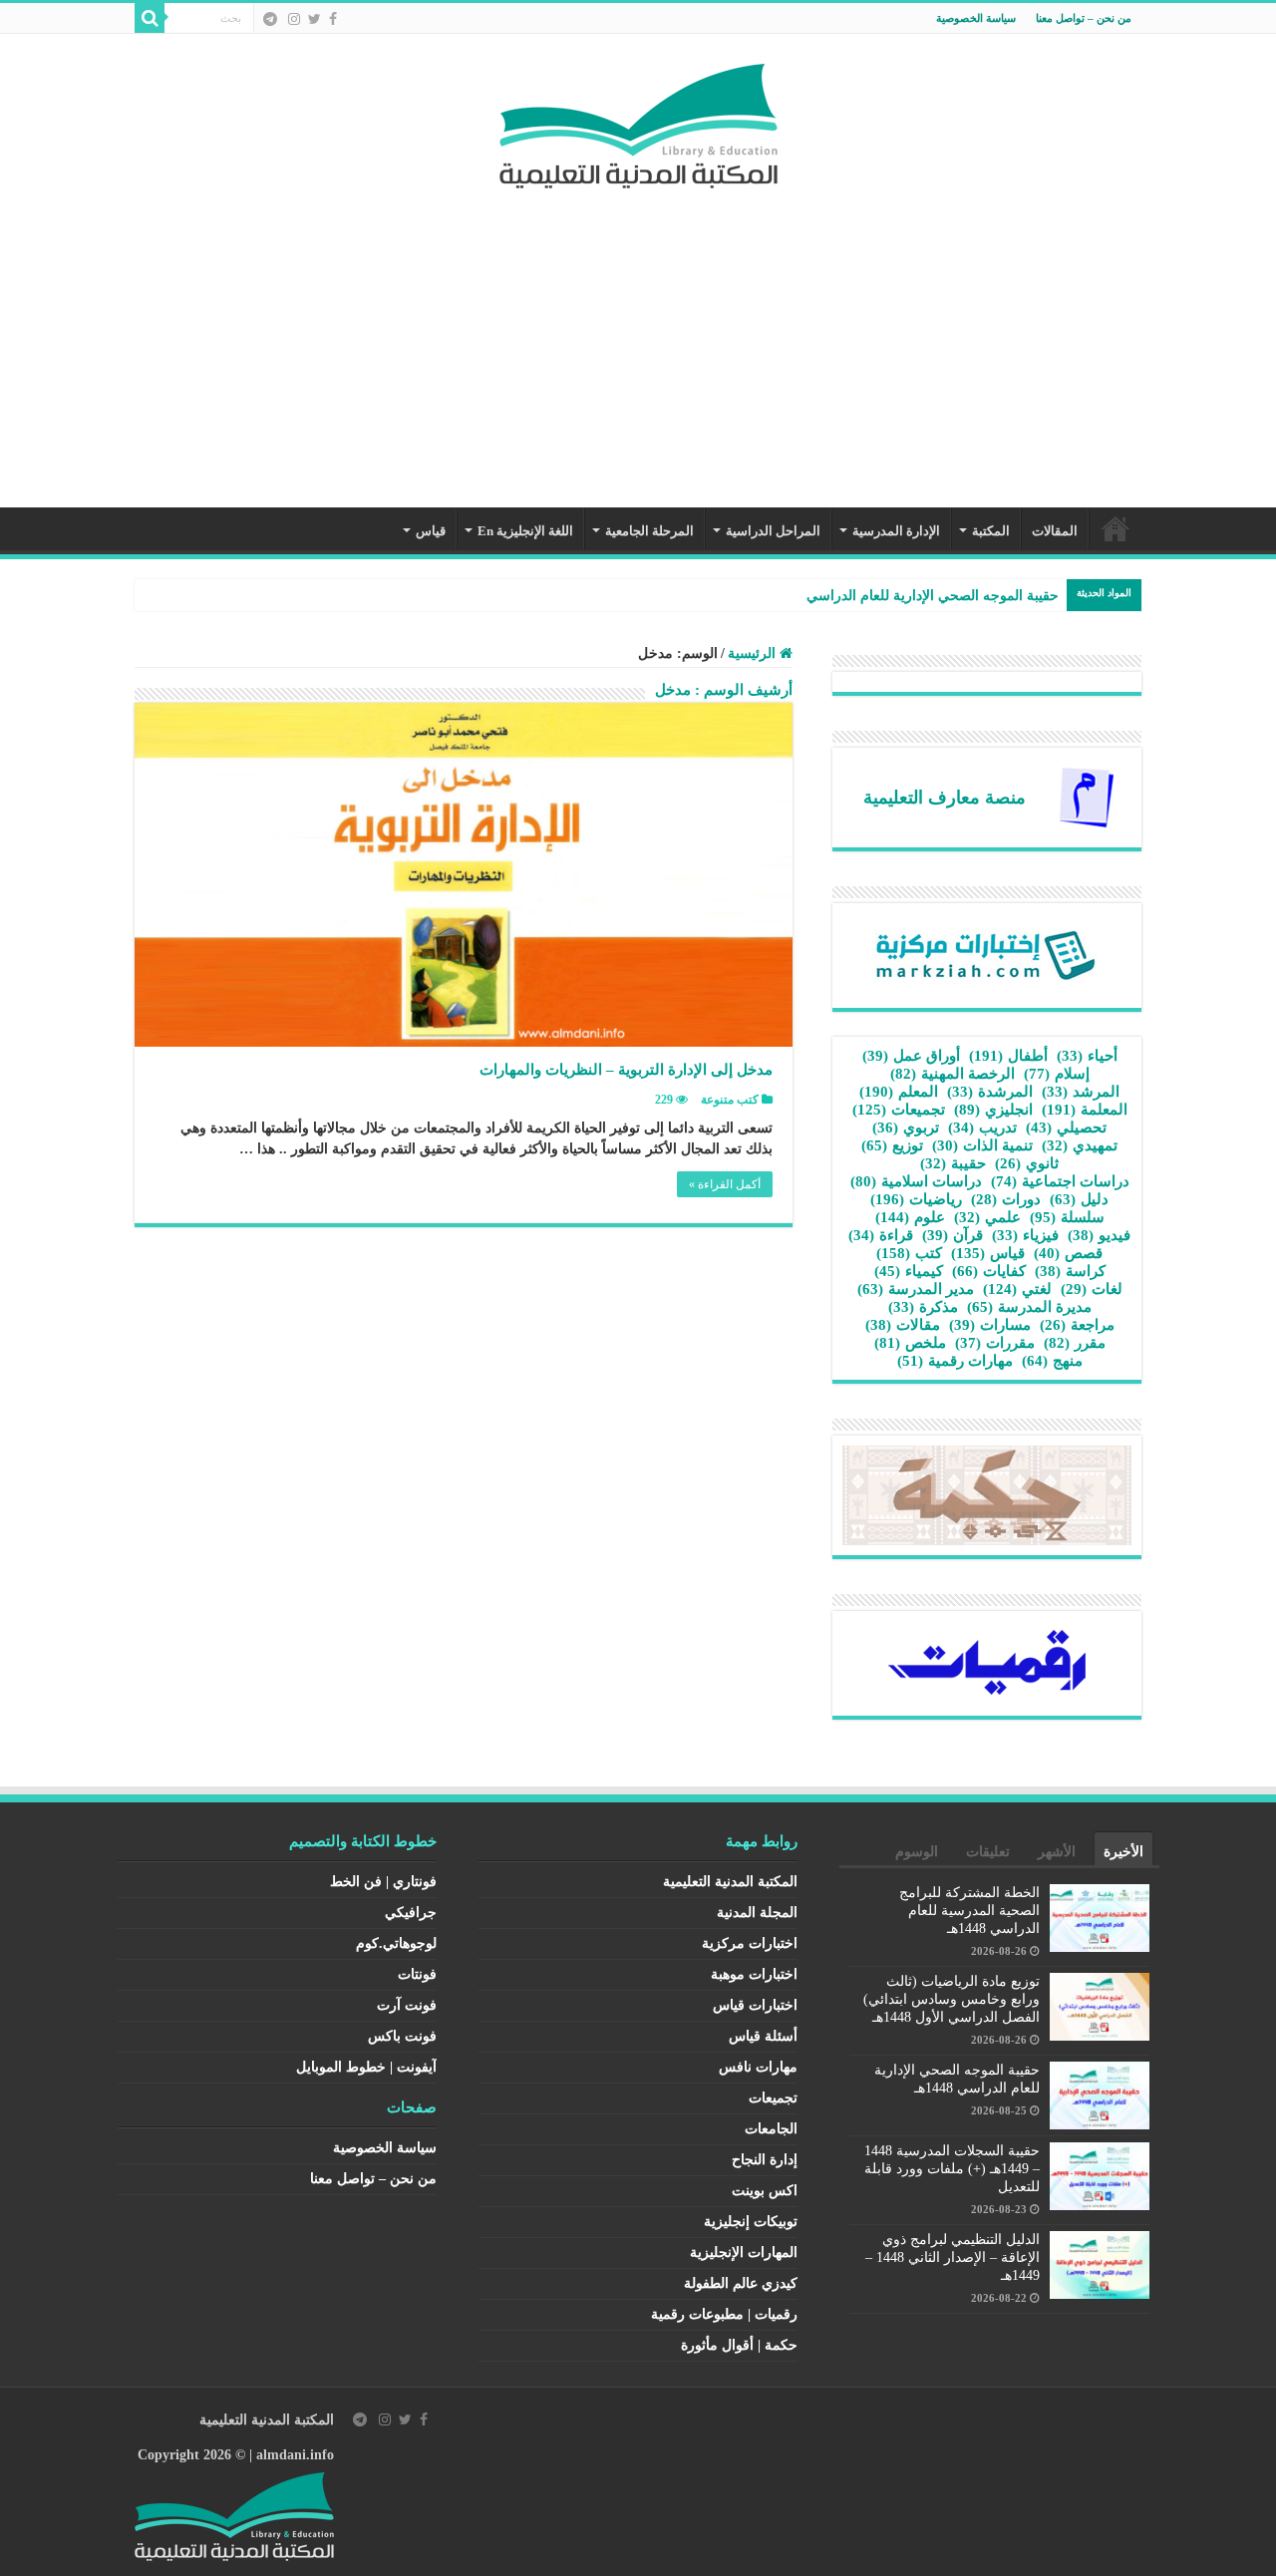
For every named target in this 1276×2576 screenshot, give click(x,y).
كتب (909, 1253)
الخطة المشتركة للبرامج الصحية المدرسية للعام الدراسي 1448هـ (969, 1911)
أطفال (1008, 1056)
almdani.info (295, 2455)
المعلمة (1085, 1110)
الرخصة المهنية (953, 1074)
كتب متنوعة (730, 1100)
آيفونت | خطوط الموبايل (366, 2067)
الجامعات (771, 2129)
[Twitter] (315, 19)
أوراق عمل (911, 1056)
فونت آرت (407, 2005)
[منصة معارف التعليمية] (1087, 796)
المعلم (899, 1092)
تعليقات (988, 1852)
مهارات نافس (758, 2067)
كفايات (989, 1271)
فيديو (1099, 1235)
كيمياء (909, 1271)
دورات (1006, 1199)
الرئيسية (1116, 528)
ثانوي (1027, 1163)
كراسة (1070, 1271)
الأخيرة (1123, 1852)
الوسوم (917, 1852)
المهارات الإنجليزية (744, 2253)
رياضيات (916, 1199)
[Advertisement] (638, 338)
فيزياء (1025, 1235)
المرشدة (990, 1092)
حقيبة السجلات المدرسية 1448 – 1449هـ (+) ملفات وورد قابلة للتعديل (952, 2169)
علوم (910, 1217)
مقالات (903, 1325)
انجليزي (993, 1110)
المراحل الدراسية (773, 531)
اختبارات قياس (755, 2005)
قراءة (881, 1235)
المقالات (1055, 531)
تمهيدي (1080, 1145)
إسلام (1057, 1074)
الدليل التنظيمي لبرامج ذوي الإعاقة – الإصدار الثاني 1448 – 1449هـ (953, 2257)
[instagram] (294, 19)
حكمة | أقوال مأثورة (739, 2345)
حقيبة (953, 1163)
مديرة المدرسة (1029, 1307)
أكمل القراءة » (725, 1184)
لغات (1092, 1289)
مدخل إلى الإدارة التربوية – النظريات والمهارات (626, 1070)
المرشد (1081, 1092)
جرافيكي (411, 1913)
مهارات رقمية (955, 1361)
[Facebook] (333, 19)
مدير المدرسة (916, 1289)
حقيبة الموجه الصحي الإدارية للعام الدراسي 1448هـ (911, 596)
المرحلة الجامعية (649, 531)
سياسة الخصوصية (976, 18)
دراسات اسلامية (916, 1181)
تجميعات (899, 1110)
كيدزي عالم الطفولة (741, 2283)
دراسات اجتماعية (1060, 1181)
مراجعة (1077, 1325)
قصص (1068, 1253)
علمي (987, 1217)
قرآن (953, 1235)
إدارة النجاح (765, 2160)
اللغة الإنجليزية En (525, 531)
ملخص (910, 1343)
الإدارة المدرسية (896, 531)
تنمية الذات (982, 1145)
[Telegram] (270, 19)
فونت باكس (402, 2036)
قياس (431, 531)
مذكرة (923, 1307)
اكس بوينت (765, 2191)
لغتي (1017, 1289)
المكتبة (991, 531)
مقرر (1075, 1343)
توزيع (892, 1145)
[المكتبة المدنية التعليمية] (638, 121)
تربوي (906, 1127)
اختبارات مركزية (750, 1943)
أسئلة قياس (763, 2036)
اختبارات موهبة (754, 1974)
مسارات (990, 1325)
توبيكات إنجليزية (751, 2222)
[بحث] (150, 18)
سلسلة (1067, 1217)
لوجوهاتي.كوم (396, 1943)
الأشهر (1057, 1852)
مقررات (995, 1343)
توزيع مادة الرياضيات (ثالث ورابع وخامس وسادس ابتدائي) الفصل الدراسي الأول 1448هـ (952, 1999)
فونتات (417, 1974)
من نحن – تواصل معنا (1084, 18)
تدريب (982, 1127)
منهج (1052, 1361)
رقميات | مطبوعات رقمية (724, 2314)
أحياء (1087, 1056)
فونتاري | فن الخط (383, 1882)
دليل (1079, 1199)
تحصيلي (1066, 1127)
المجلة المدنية (757, 1913)
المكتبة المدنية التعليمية (730, 1882)
